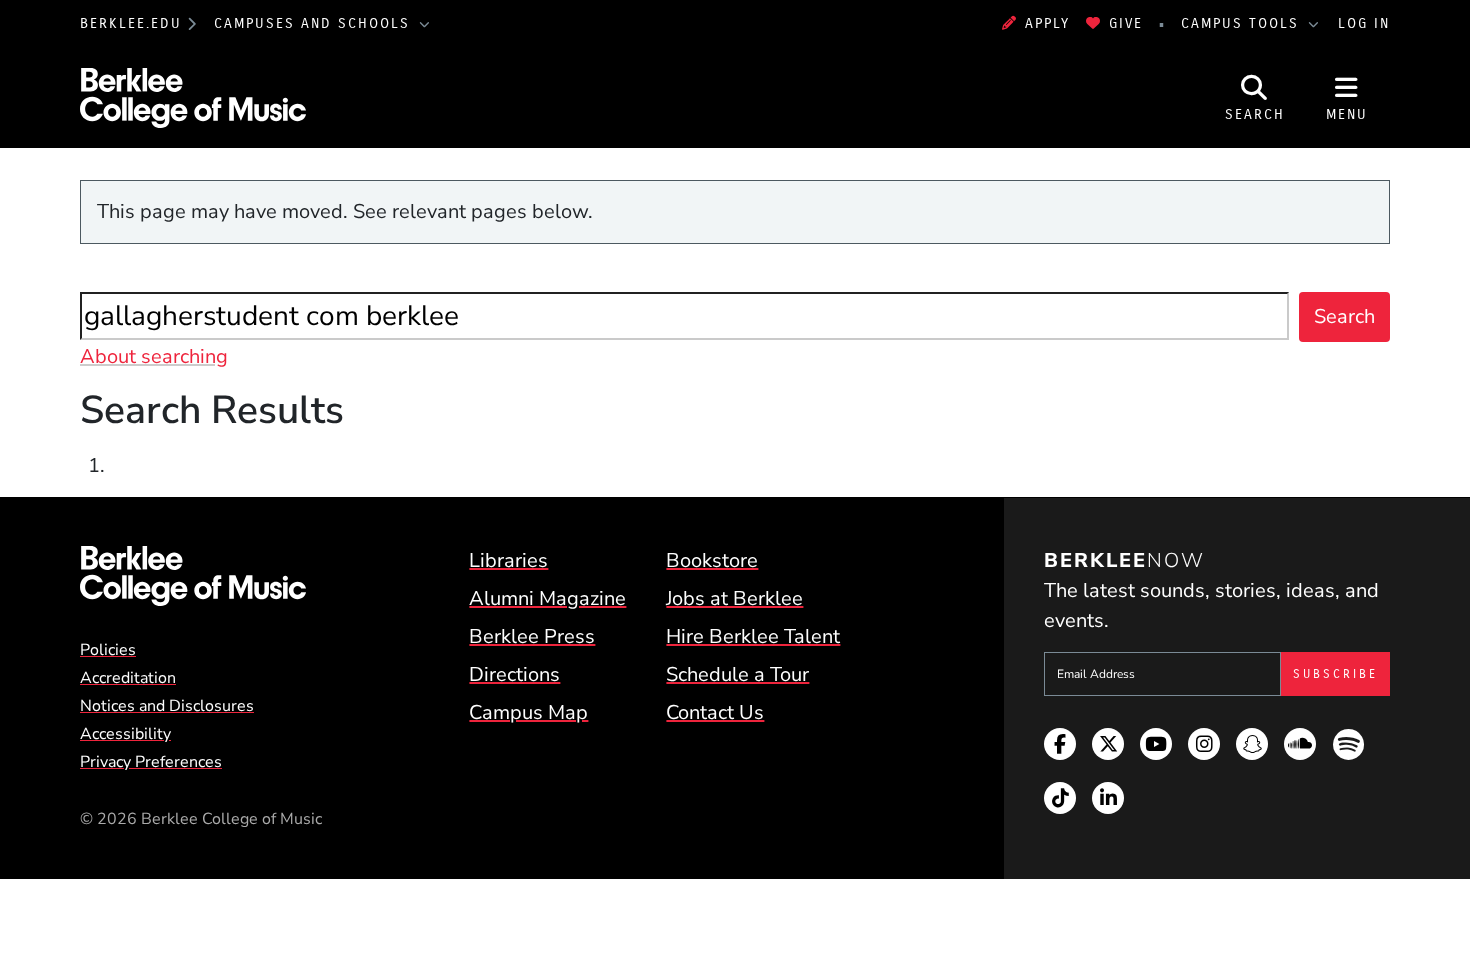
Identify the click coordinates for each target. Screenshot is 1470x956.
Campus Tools (1243, 23)
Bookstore (712, 560)
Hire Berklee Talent (753, 636)
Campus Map (528, 712)
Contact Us (715, 712)
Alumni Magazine (547, 598)
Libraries (508, 560)
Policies (108, 650)
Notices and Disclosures (167, 706)
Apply (1047, 23)
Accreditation (128, 678)
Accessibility (125, 734)
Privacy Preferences (151, 762)
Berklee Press (532, 636)
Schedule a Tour (737, 674)
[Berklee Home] (193, 576)
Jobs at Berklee (734, 598)
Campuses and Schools (315, 23)
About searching (154, 356)
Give (1126, 23)
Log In (1364, 23)
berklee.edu (131, 23)
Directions (514, 674)
